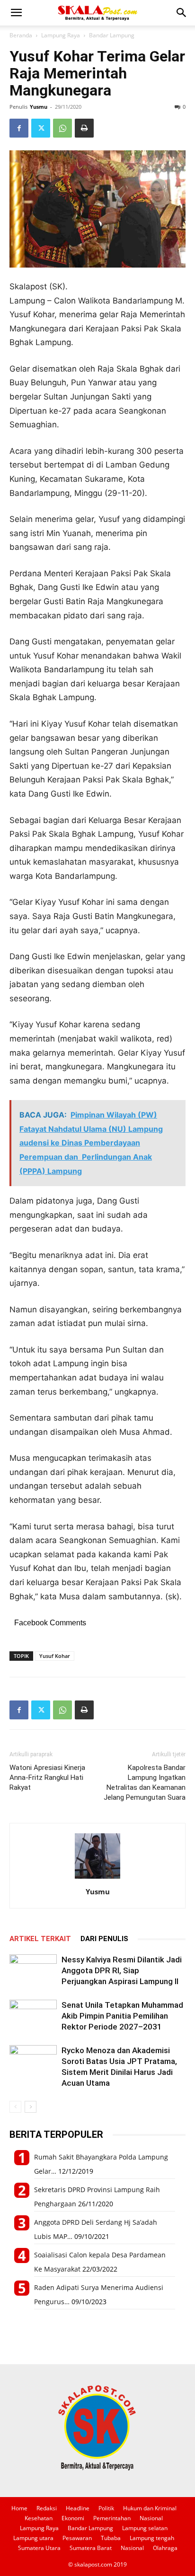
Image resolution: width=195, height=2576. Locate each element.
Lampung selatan (145, 2528)
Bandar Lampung (112, 35)
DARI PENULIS (104, 1939)
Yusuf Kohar (55, 1656)
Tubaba (111, 2538)
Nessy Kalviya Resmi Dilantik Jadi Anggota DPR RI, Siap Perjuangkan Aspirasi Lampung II (122, 1970)
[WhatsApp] (62, 128)
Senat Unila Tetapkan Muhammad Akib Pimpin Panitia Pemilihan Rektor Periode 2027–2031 (122, 2016)
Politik (106, 2508)
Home (19, 2508)
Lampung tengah (152, 2538)
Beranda (21, 35)
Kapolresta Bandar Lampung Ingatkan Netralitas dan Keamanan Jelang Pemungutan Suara (145, 1782)
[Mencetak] (84, 128)
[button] (16, 13)
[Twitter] (41, 128)
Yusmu (39, 107)
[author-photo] (97, 1878)
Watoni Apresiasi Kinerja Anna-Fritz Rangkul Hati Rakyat (47, 1778)
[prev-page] (15, 2107)
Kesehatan (39, 2518)
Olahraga (165, 2548)
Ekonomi (73, 2518)
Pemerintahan (112, 2518)
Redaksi (47, 2508)
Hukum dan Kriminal (150, 2508)
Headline (78, 2508)
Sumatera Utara (39, 2548)
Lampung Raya (61, 35)
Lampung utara (33, 2538)
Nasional (151, 2518)
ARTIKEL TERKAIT (40, 1939)
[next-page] (31, 2107)
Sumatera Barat (91, 2548)
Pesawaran (77, 2538)
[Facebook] (19, 128)
